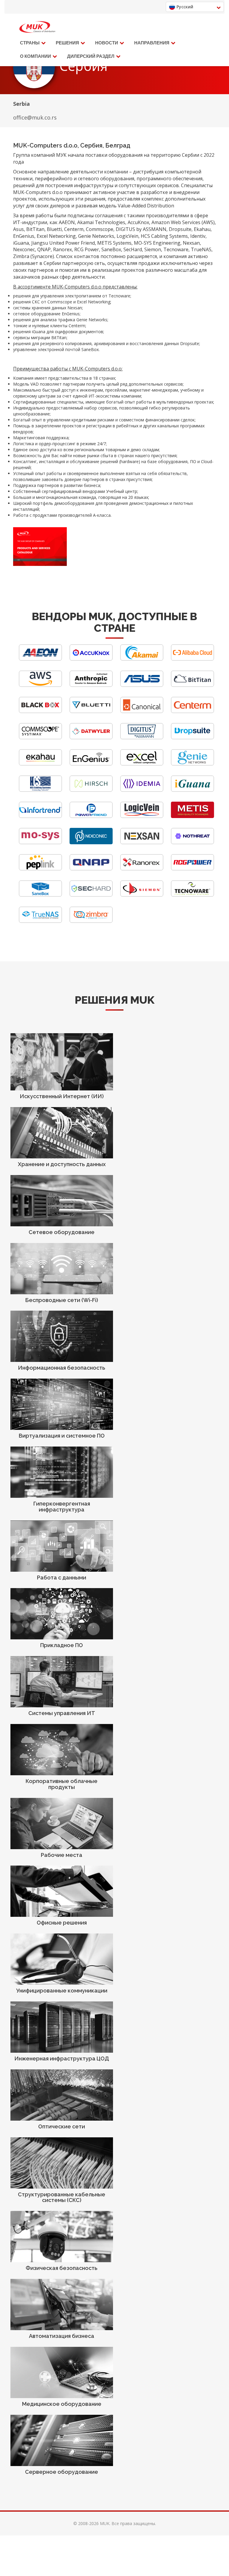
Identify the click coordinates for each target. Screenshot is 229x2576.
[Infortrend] (40, 816)
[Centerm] (192, 711)
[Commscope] (40, 738)
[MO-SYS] (40, 843)
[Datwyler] (91, 738)
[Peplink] (40, 869)
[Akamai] (142, 659)
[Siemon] (142, 895)
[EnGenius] (91, 764)
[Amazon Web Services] (40, 685)
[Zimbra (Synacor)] (91, 921)
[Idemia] (142, 790)
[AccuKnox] (91, 659)
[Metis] (192, 816)
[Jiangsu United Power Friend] (91, 816)
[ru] (37, 27)
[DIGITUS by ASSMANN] (142, 738)
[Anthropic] (91, 685)
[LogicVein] (142, 816)
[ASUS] (142, 685)
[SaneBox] (40, 895)
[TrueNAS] (40, 921)
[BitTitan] (192, 685)
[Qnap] (91, 869)
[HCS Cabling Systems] (40, 790)
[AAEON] (40, 659)
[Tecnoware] (192, 895)
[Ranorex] (142, 869)
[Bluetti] (91, 711)
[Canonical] (142, 711)
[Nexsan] (142, 843)
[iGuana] (192, 790)
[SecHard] (91, 895)
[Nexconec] (91, 843)
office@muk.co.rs (35, 117)
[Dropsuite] (192, 738)
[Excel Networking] (142, 764)
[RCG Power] (192, 869)
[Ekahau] (40, 764)
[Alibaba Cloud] (192, 659)
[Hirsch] (91, 790)
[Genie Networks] (192, 764)
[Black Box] (40, 711)
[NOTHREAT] (192, 843)
